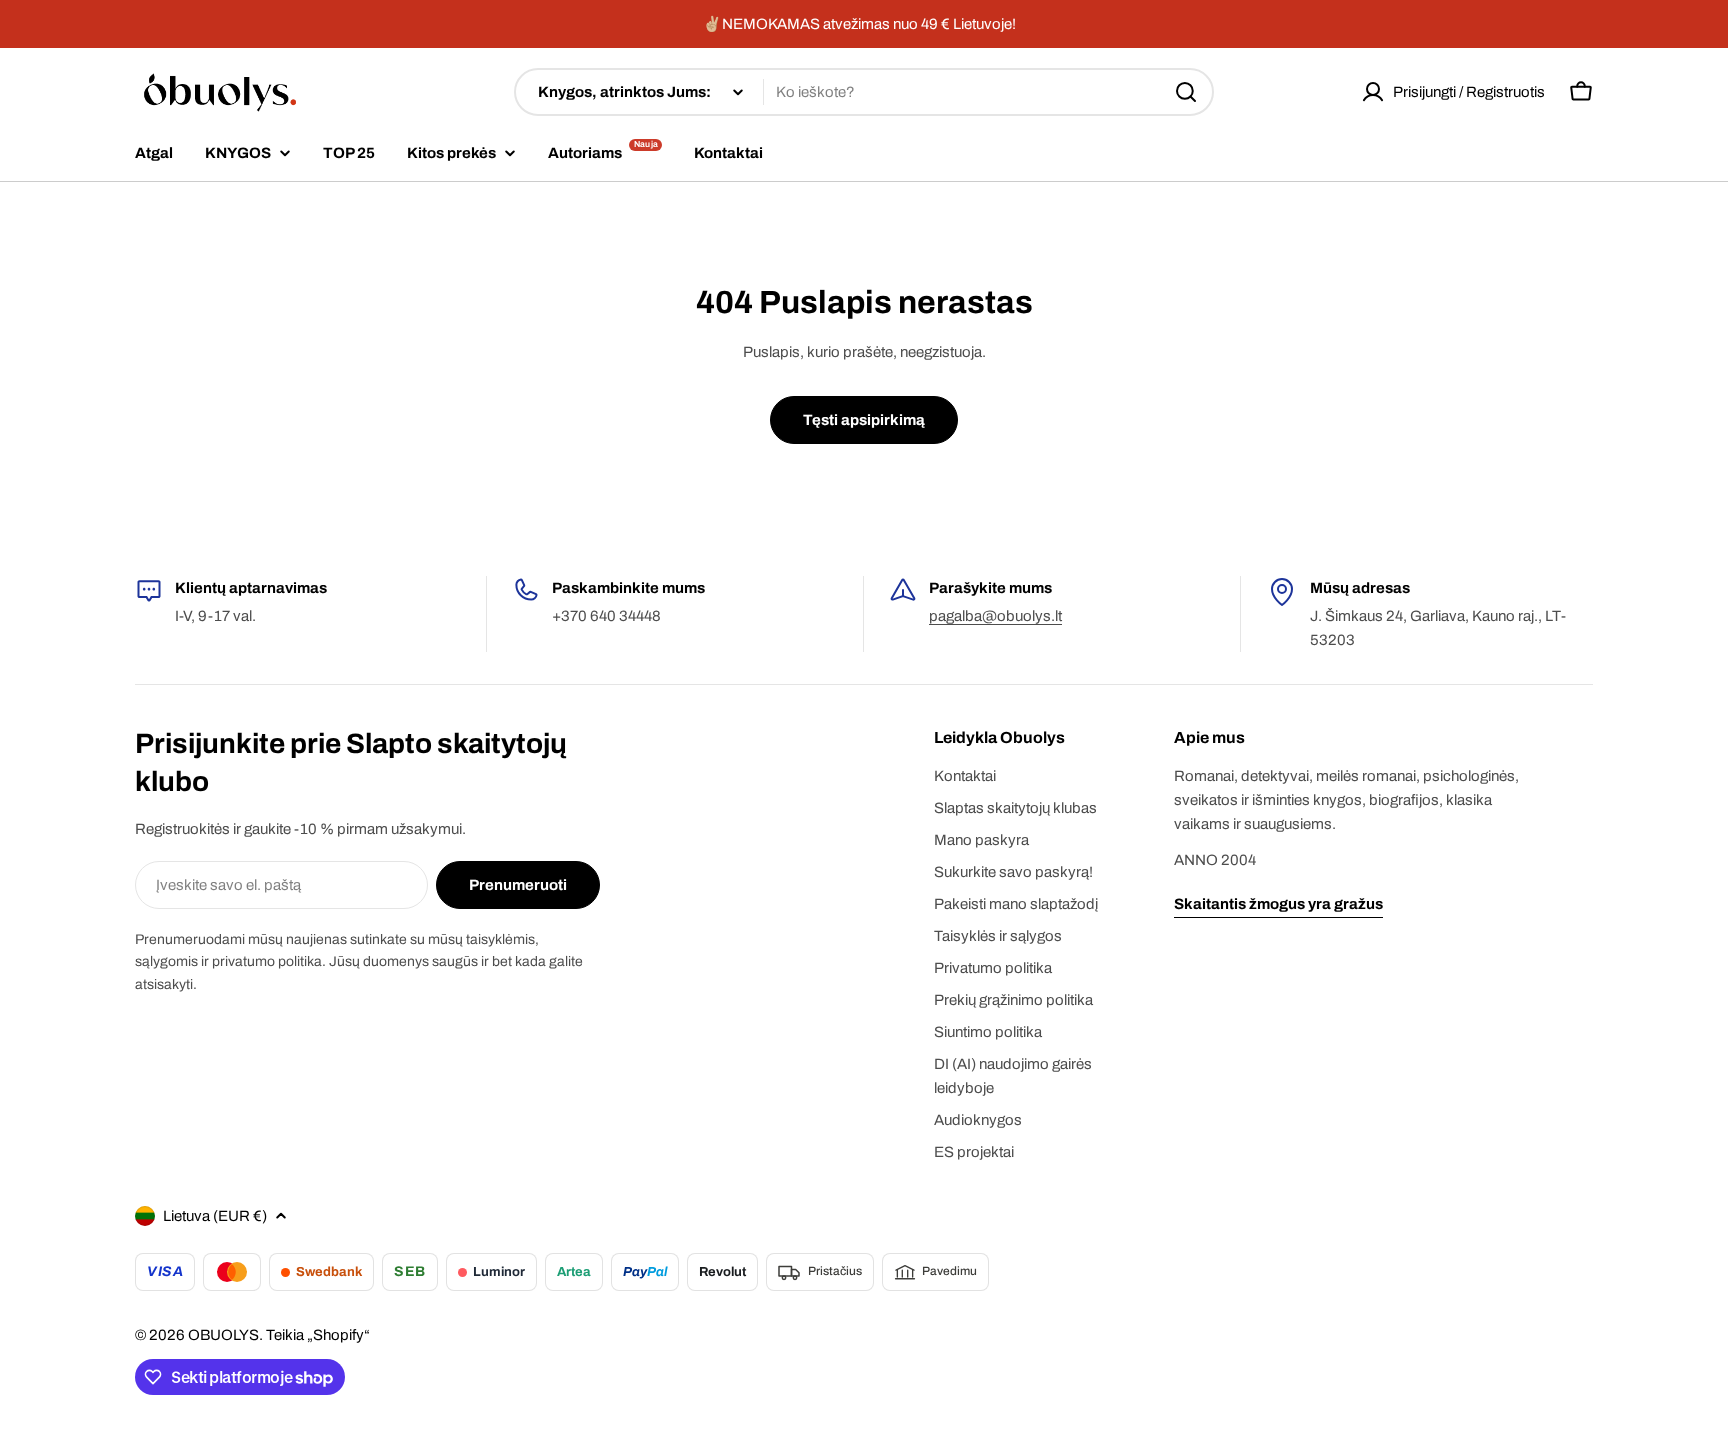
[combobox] (864, 92)
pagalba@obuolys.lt (995, 616)
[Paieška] (1186, 92)
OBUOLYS (223, 1335)
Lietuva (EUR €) (215, 1216)
